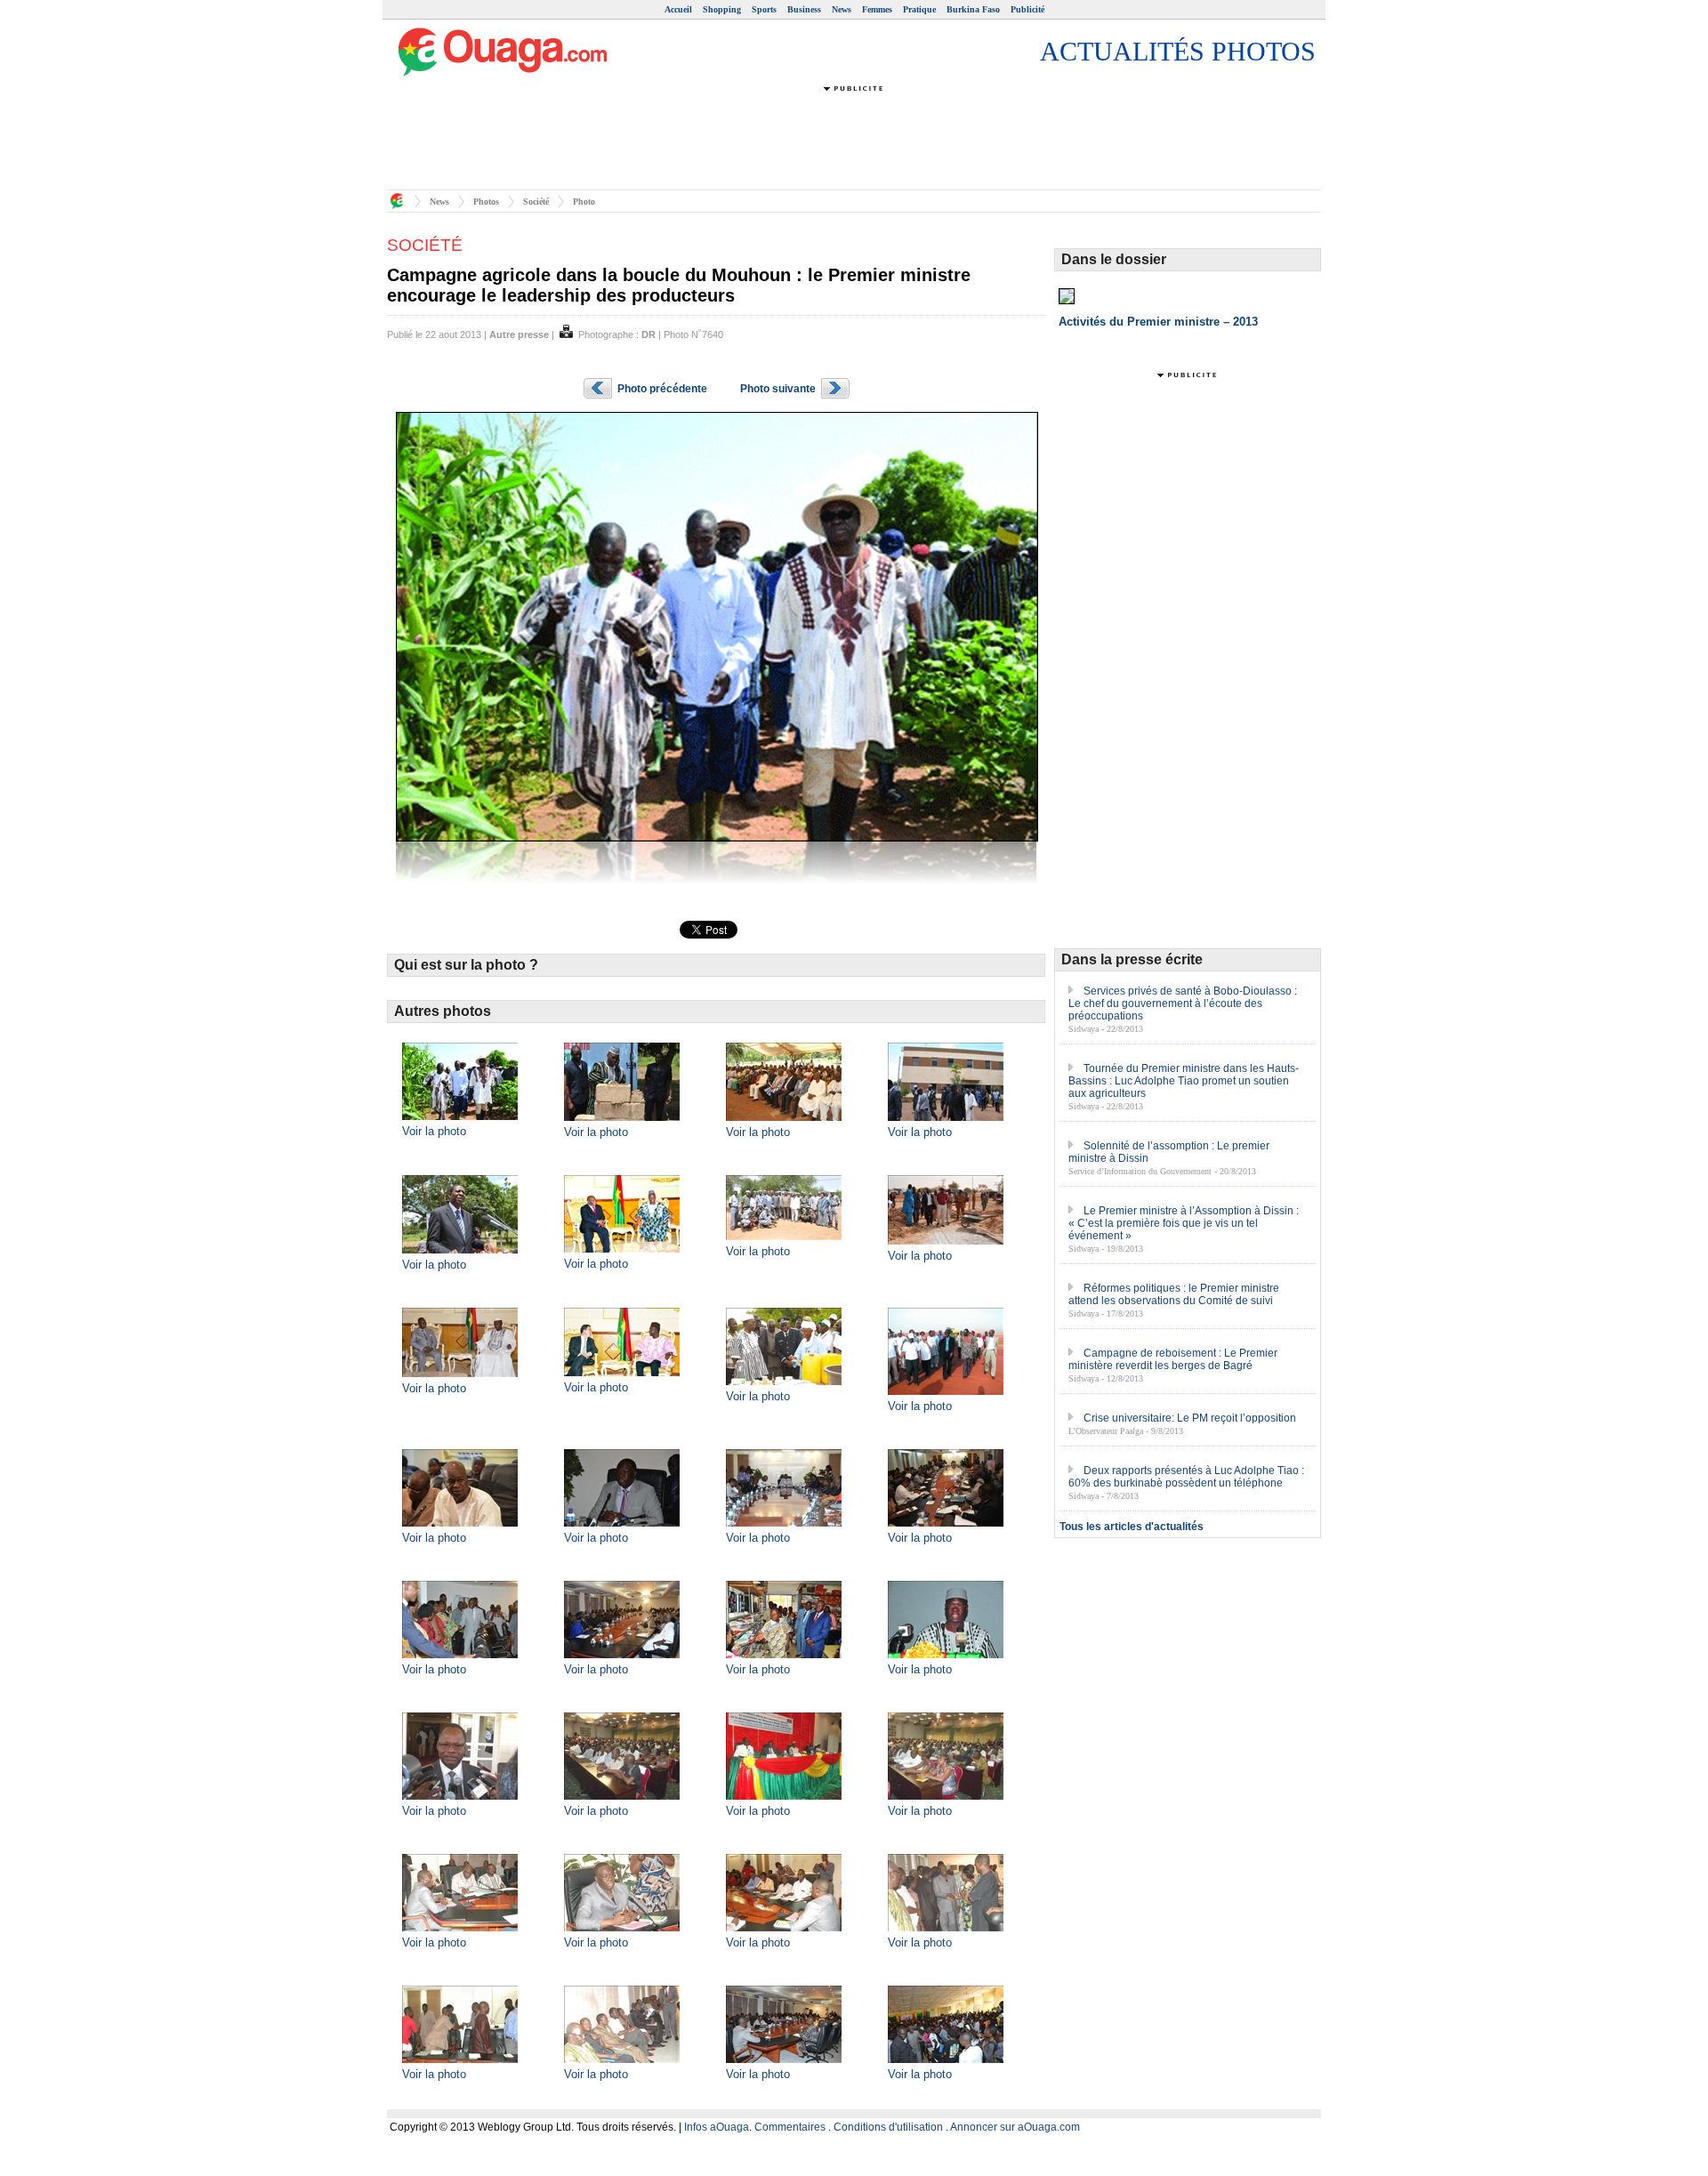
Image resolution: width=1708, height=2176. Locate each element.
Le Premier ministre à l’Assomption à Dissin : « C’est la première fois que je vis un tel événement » (1184, 1223)
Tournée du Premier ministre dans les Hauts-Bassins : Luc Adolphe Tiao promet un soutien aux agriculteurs (1184, 1081)
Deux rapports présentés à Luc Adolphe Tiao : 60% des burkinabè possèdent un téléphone (1186, 1477)
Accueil (678, 9)
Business (804, 9)
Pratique (919, 9)
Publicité (1027, 9)
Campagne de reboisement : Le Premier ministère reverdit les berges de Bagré (1173, 1359)
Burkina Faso (973, 9)
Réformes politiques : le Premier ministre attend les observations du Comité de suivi (1174, 1294)
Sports (764, 9)
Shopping (722, 9)
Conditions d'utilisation (888, 2127)
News (842, 9)
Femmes (877, 9)
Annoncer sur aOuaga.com (1015, 2127)
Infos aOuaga (717, 2127)
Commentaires (790, 2127)
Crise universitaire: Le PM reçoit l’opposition (1190, 1418)
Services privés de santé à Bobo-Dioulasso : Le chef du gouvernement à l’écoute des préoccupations (1183, 1003)
